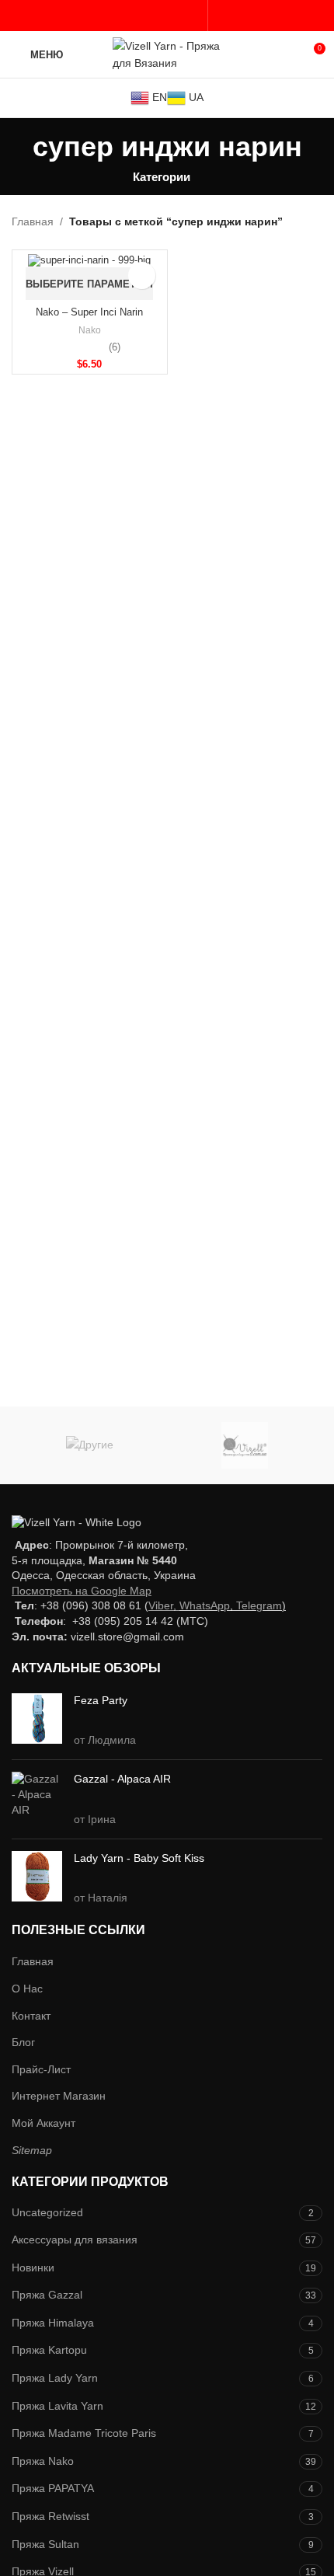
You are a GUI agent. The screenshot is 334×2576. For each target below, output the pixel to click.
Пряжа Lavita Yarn (57, 2406)
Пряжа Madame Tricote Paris (84, 2433)
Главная (33, 221)
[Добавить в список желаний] (142, 275)
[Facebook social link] (119, 16)
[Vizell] (245, 1445)
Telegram (259, 1605)
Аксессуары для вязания (75, 2240)
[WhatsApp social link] (191, 16)
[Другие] (89, 1445)
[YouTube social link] (155, 16)
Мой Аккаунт (43, 2123)
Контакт (31, 2016)
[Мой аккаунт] (220, 16)
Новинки (33, 2268)
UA (195, 97)
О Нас (27, 1989)
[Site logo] (167, 54)
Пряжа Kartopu (49, 2350)
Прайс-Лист (41, 2069)
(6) (115, 348)
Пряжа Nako (43, 2461)
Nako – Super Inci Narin (89, 312)
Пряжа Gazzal (47, 2295)
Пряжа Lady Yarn (55, 2378)
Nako (90, 330)
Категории (162, 177)
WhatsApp (205, 1605)
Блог (23, 2042)
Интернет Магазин (59, 2096)
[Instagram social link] (137, 16)
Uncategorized (47, 2212)
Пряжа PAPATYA (53, 2488)
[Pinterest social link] (173, 16)
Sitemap (32, 2150)
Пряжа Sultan (45, 2544)
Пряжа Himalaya (53, 2323)
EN (158, 97)
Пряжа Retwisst (50, 2516)
